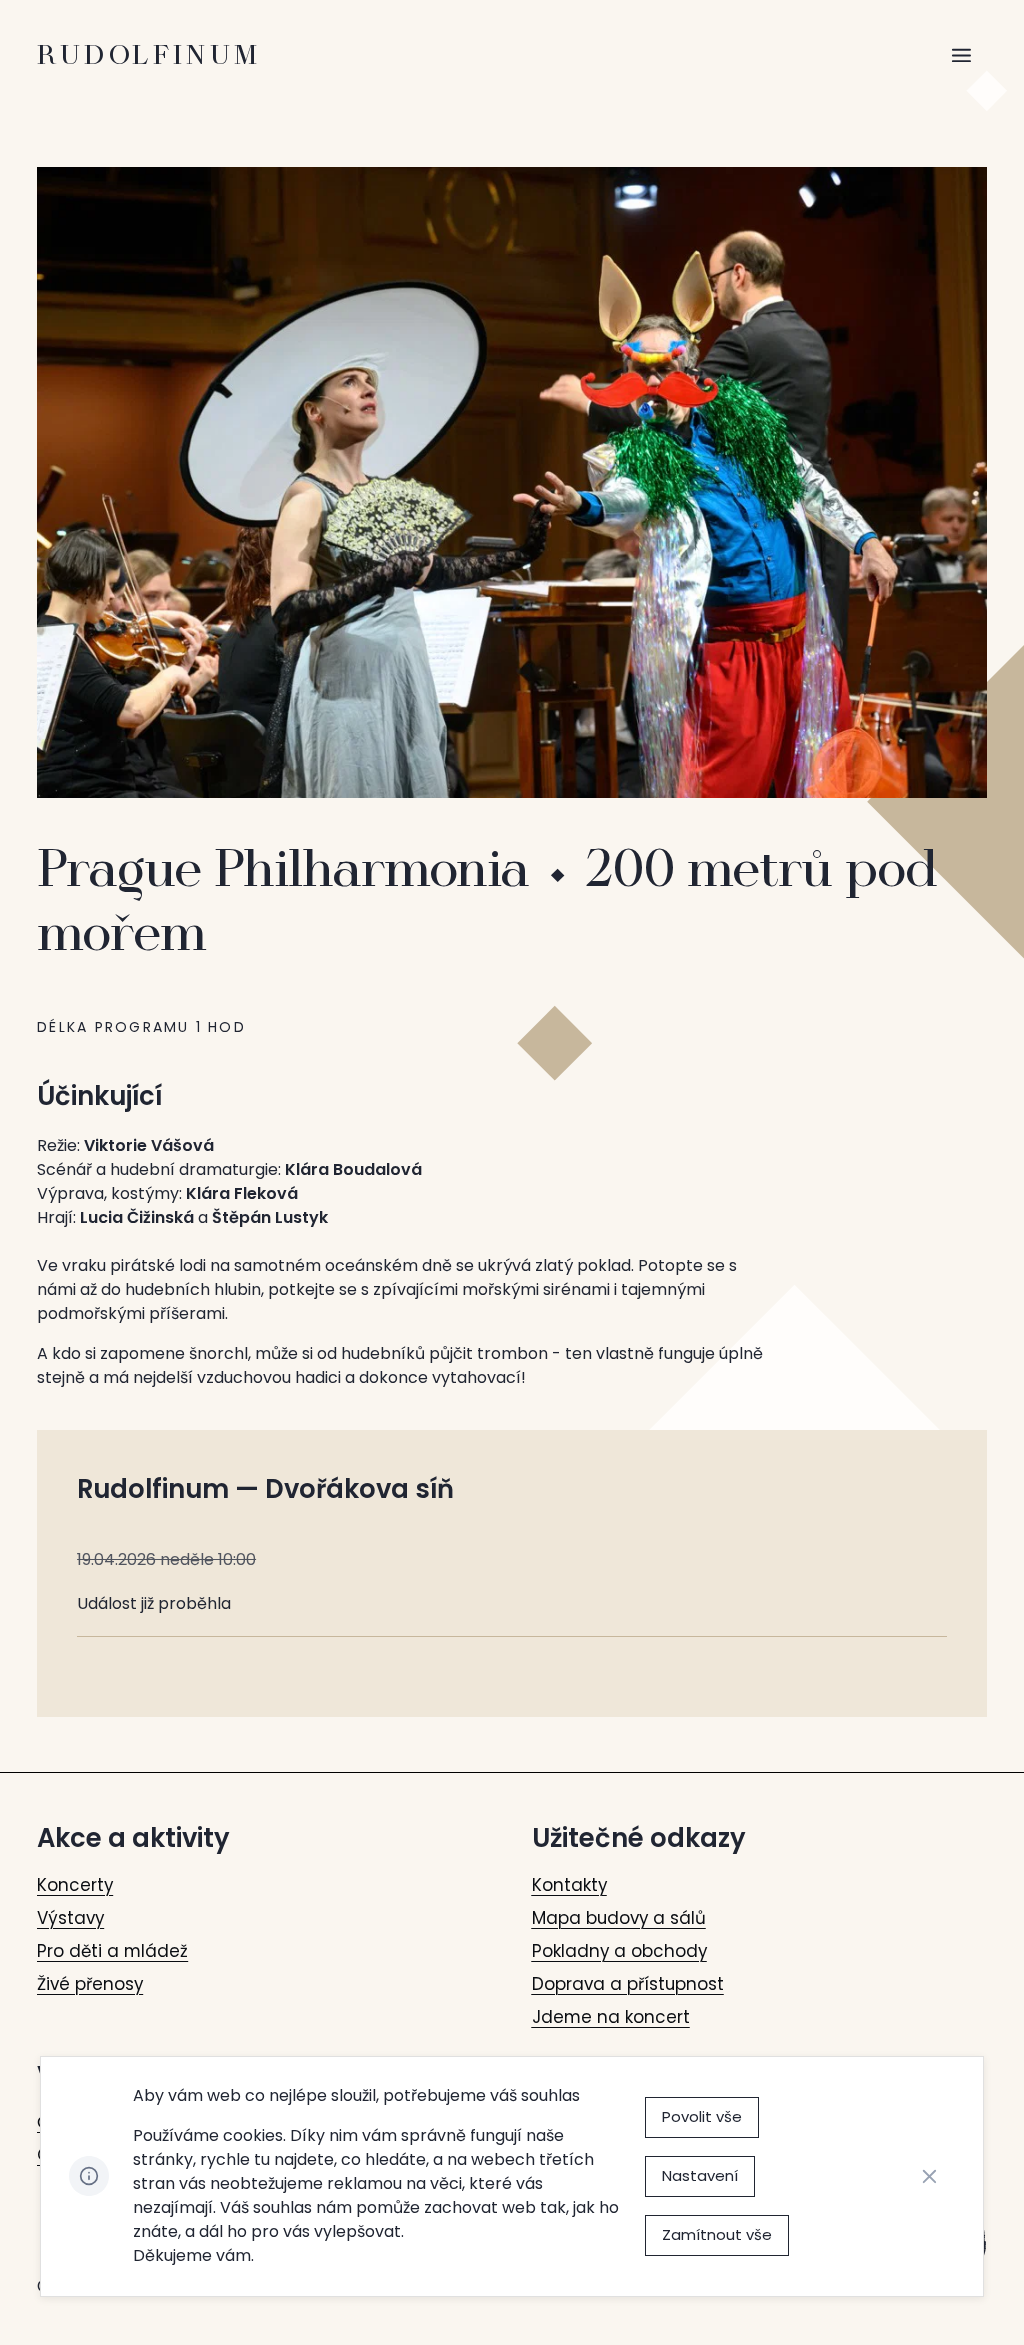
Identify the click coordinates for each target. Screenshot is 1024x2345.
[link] (75, 1885)
